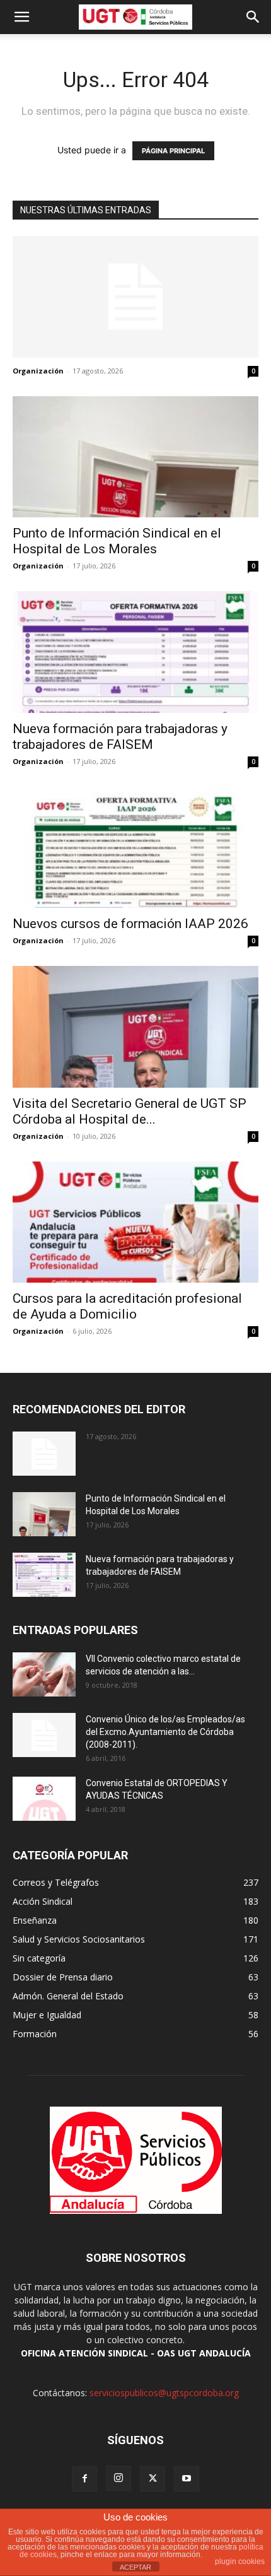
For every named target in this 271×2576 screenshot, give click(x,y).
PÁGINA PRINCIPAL (173, 151)
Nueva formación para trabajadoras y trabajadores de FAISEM (120, 737)
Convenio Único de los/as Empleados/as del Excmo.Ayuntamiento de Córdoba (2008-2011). (165, 1732)
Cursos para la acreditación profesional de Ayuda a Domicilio (127, 1306)
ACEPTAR (135, 2567)
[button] (21, 17)
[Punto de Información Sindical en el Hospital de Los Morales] (135, 457)
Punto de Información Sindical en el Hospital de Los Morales (117, 541)
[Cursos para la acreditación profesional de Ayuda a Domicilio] (135, 1222)
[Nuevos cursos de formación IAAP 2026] (135, 848)
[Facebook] (84, 2479)
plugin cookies (240, 2561)
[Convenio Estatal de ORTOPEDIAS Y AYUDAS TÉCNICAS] (44, 1799)
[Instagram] (118, 2478)
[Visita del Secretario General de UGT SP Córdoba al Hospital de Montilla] (135, 1027)
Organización (38, 371)
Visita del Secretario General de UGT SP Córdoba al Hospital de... (130, 1111)
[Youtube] (187, 2479)
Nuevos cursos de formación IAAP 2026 (130, 924)
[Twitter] (153, 2479)
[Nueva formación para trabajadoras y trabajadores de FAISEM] (135, 652)
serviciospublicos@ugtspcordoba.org (164, 2393)
